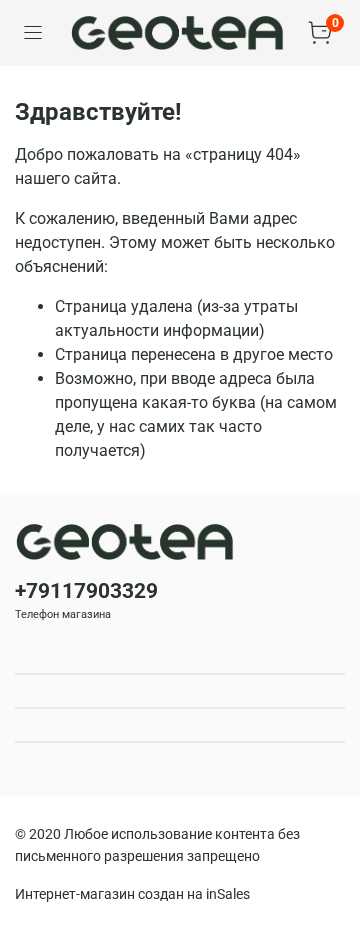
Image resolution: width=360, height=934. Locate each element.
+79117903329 (86, 591)
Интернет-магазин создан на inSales (132, 894)
